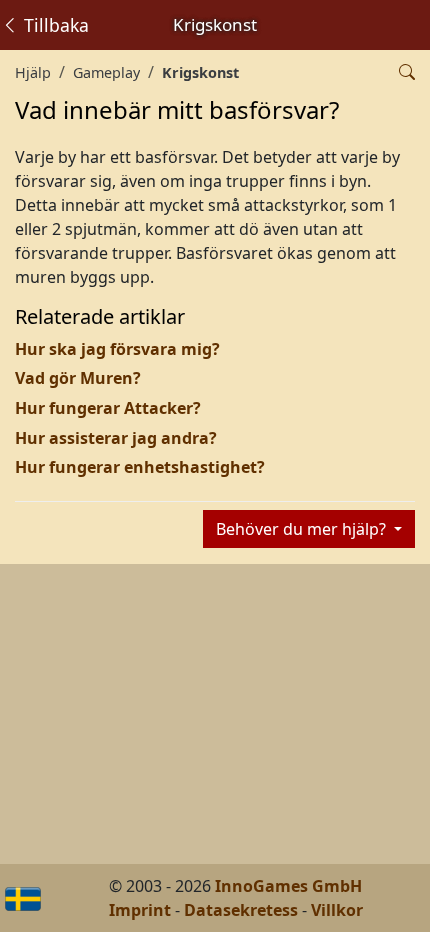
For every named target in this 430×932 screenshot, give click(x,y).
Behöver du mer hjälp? (303, 529)
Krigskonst (200, 72)
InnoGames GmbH (288, 886)
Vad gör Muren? (78, 378)
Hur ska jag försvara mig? (117, 349)
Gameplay (106, 72)
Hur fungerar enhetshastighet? (140, 467)
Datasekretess (241, 910)
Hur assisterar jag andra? (116, 438)
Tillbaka (54, 25)
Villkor (337, 910)
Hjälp (33, 72)
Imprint (140, 910)
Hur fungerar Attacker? (108, 408)
